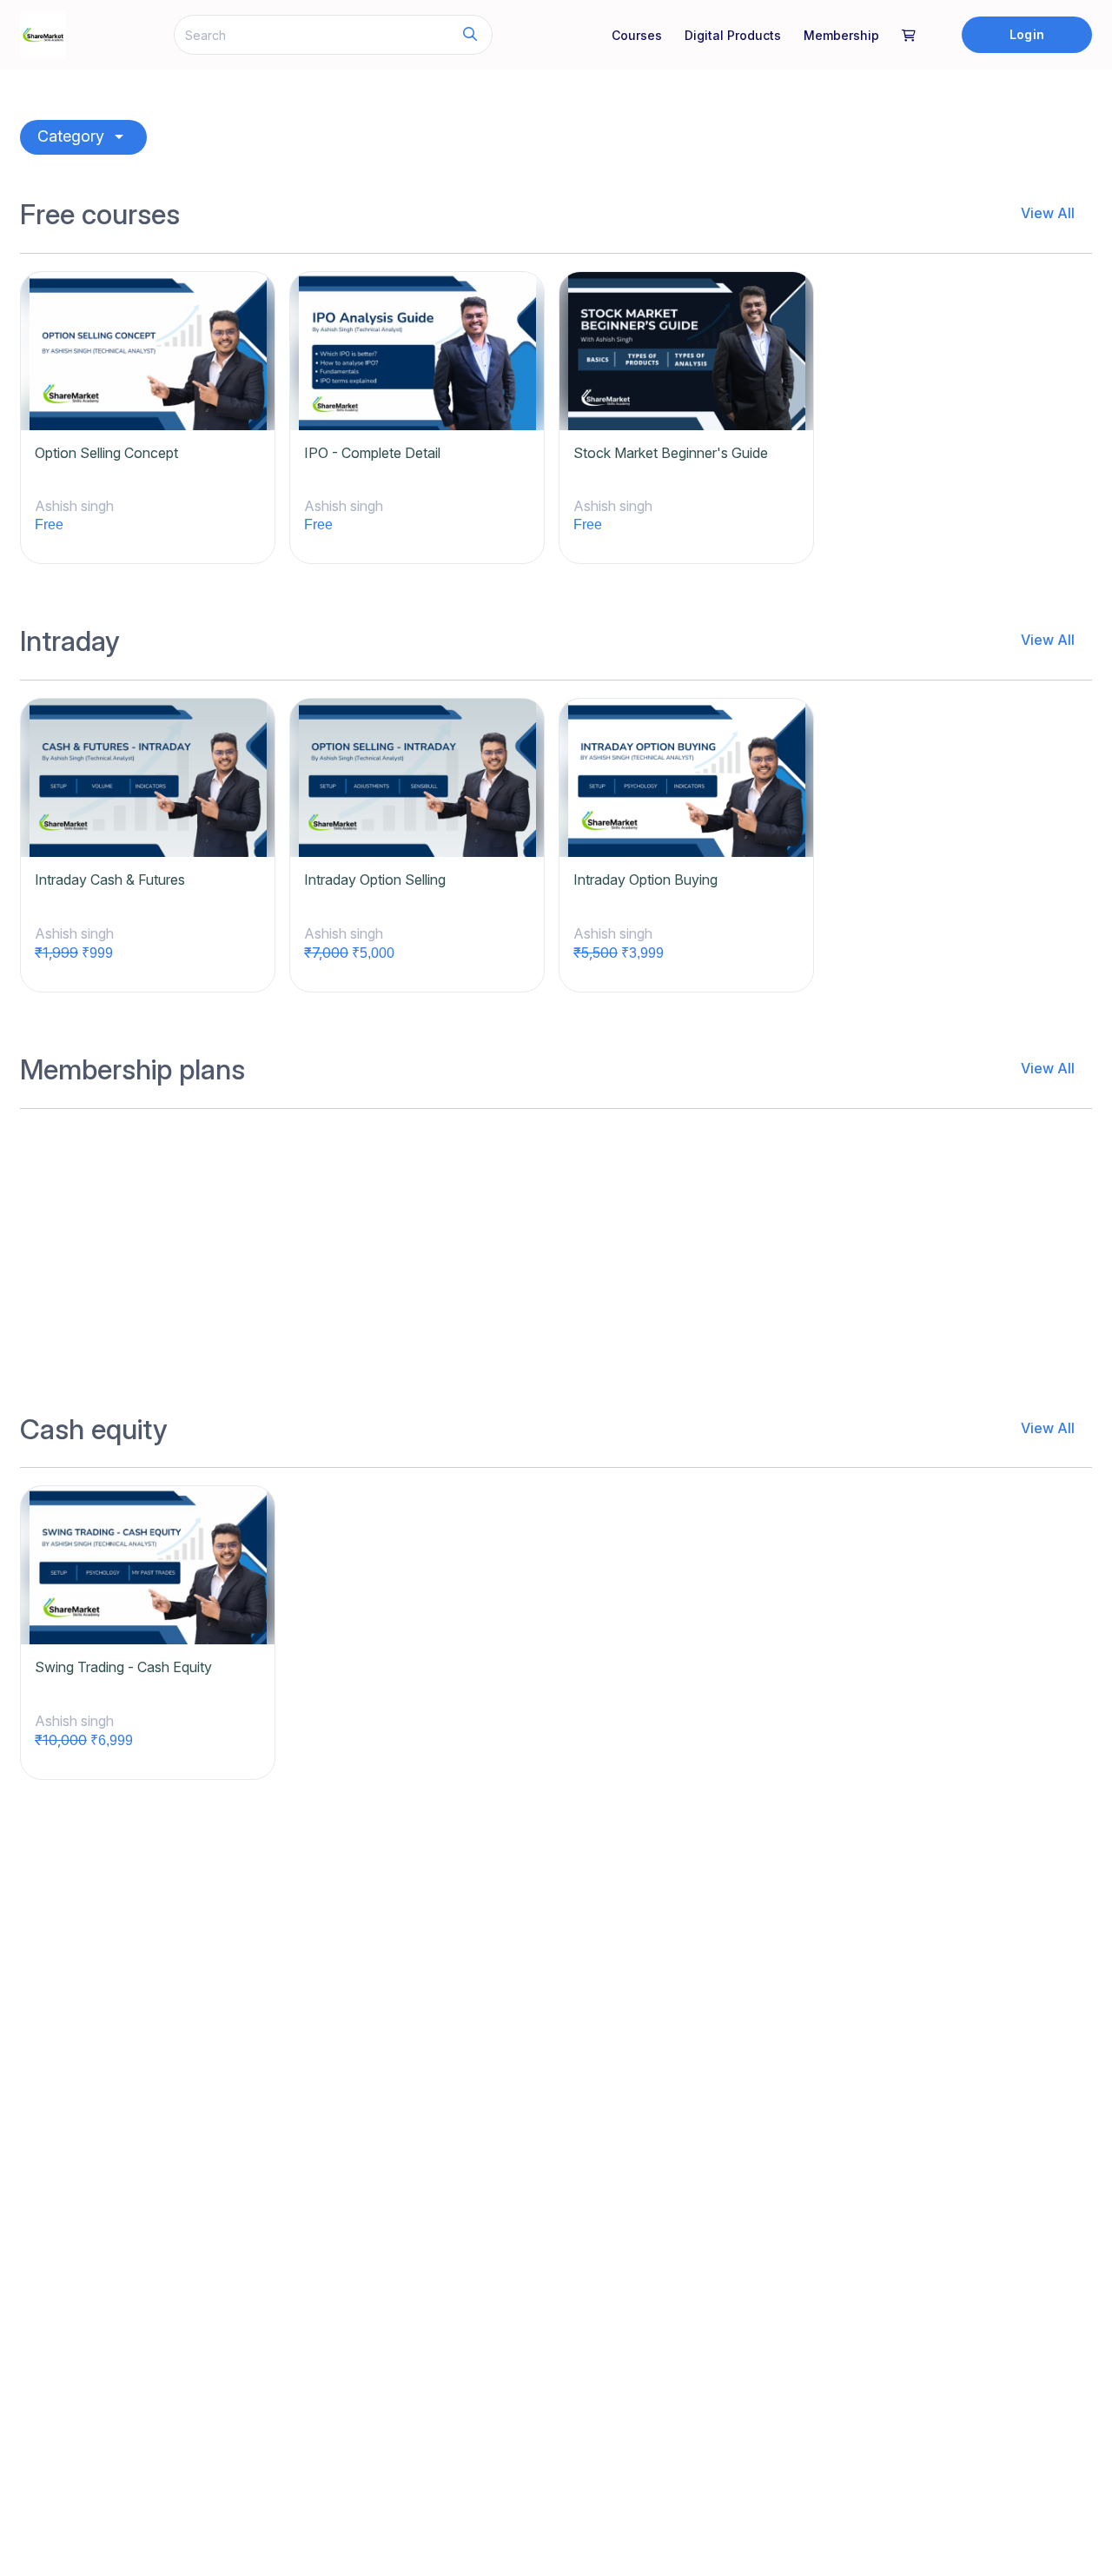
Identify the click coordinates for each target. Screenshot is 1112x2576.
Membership (841, 35)
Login (1026, 34)
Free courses (100, 215)
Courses (637, 35)
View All (1048, 213)
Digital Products (733, 35)
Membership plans (132, 1070)
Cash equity (94, 1430)
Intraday (70, 641)
